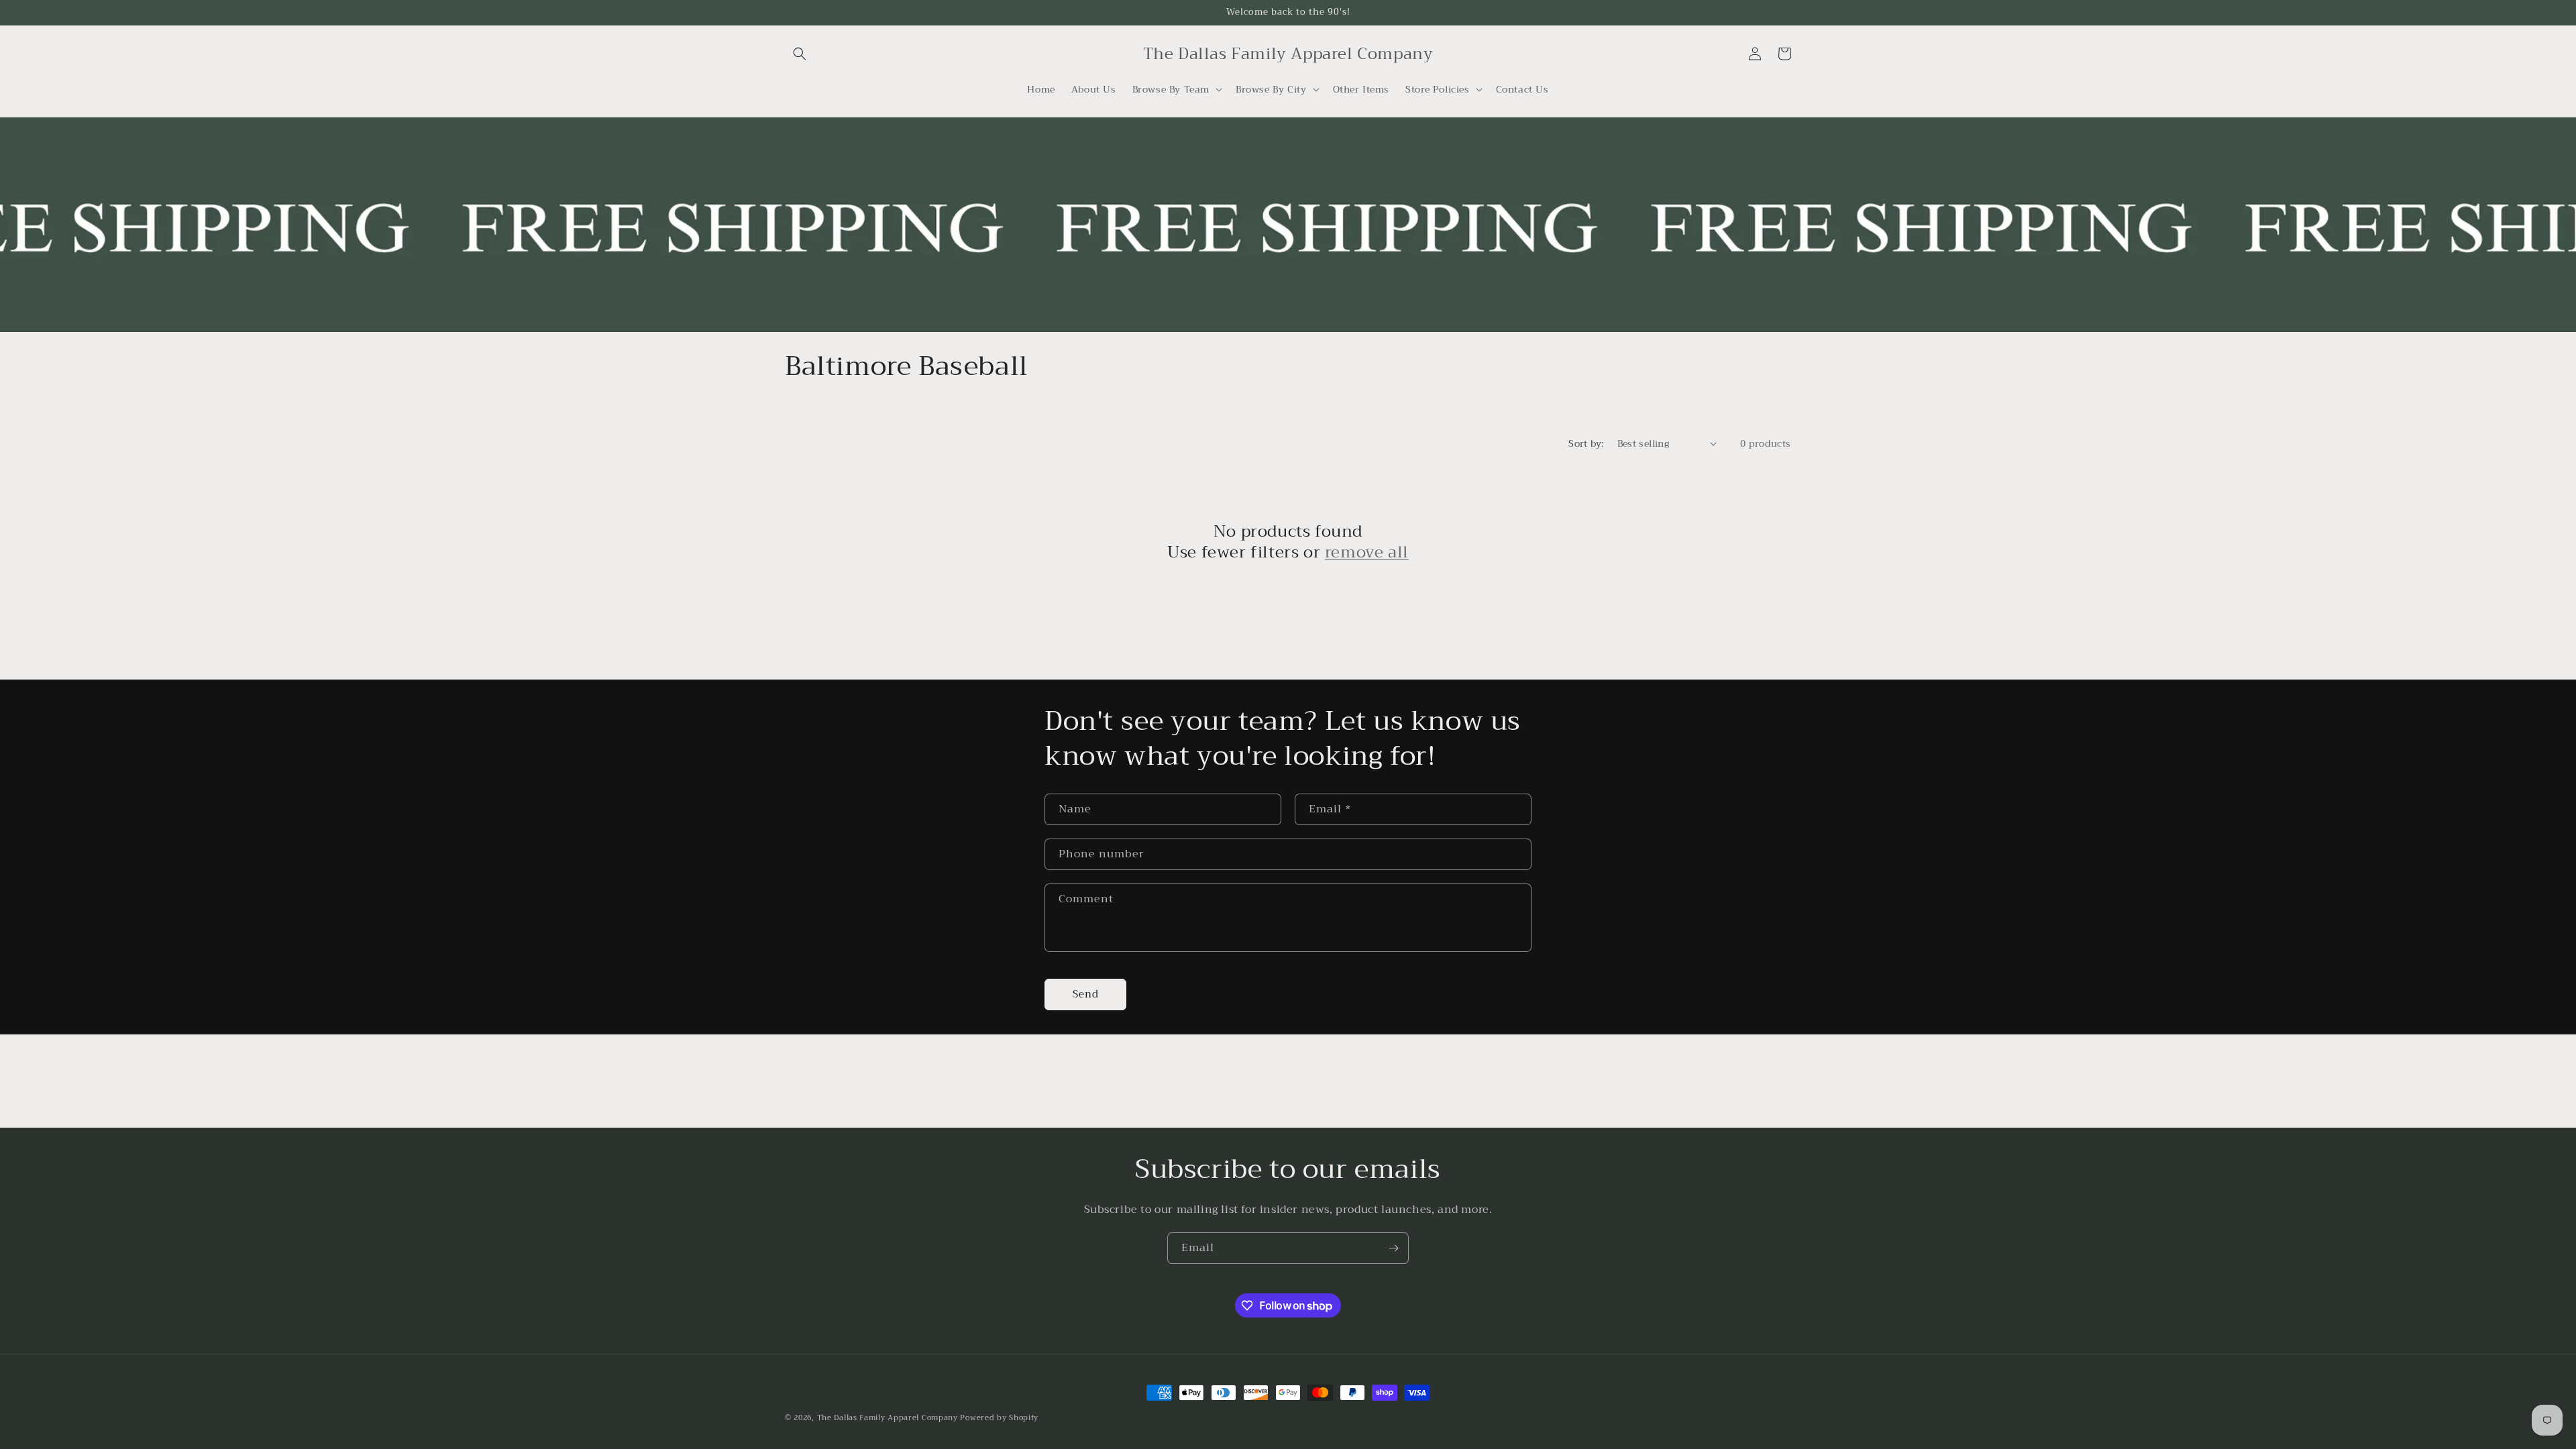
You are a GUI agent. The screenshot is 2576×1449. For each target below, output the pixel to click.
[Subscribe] (1393, 1248)
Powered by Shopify (999, 1418)
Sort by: (1586, 443)
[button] (800, 54)
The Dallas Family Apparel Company (888, 1418)
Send (1086, 994)
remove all (1367, 552)
